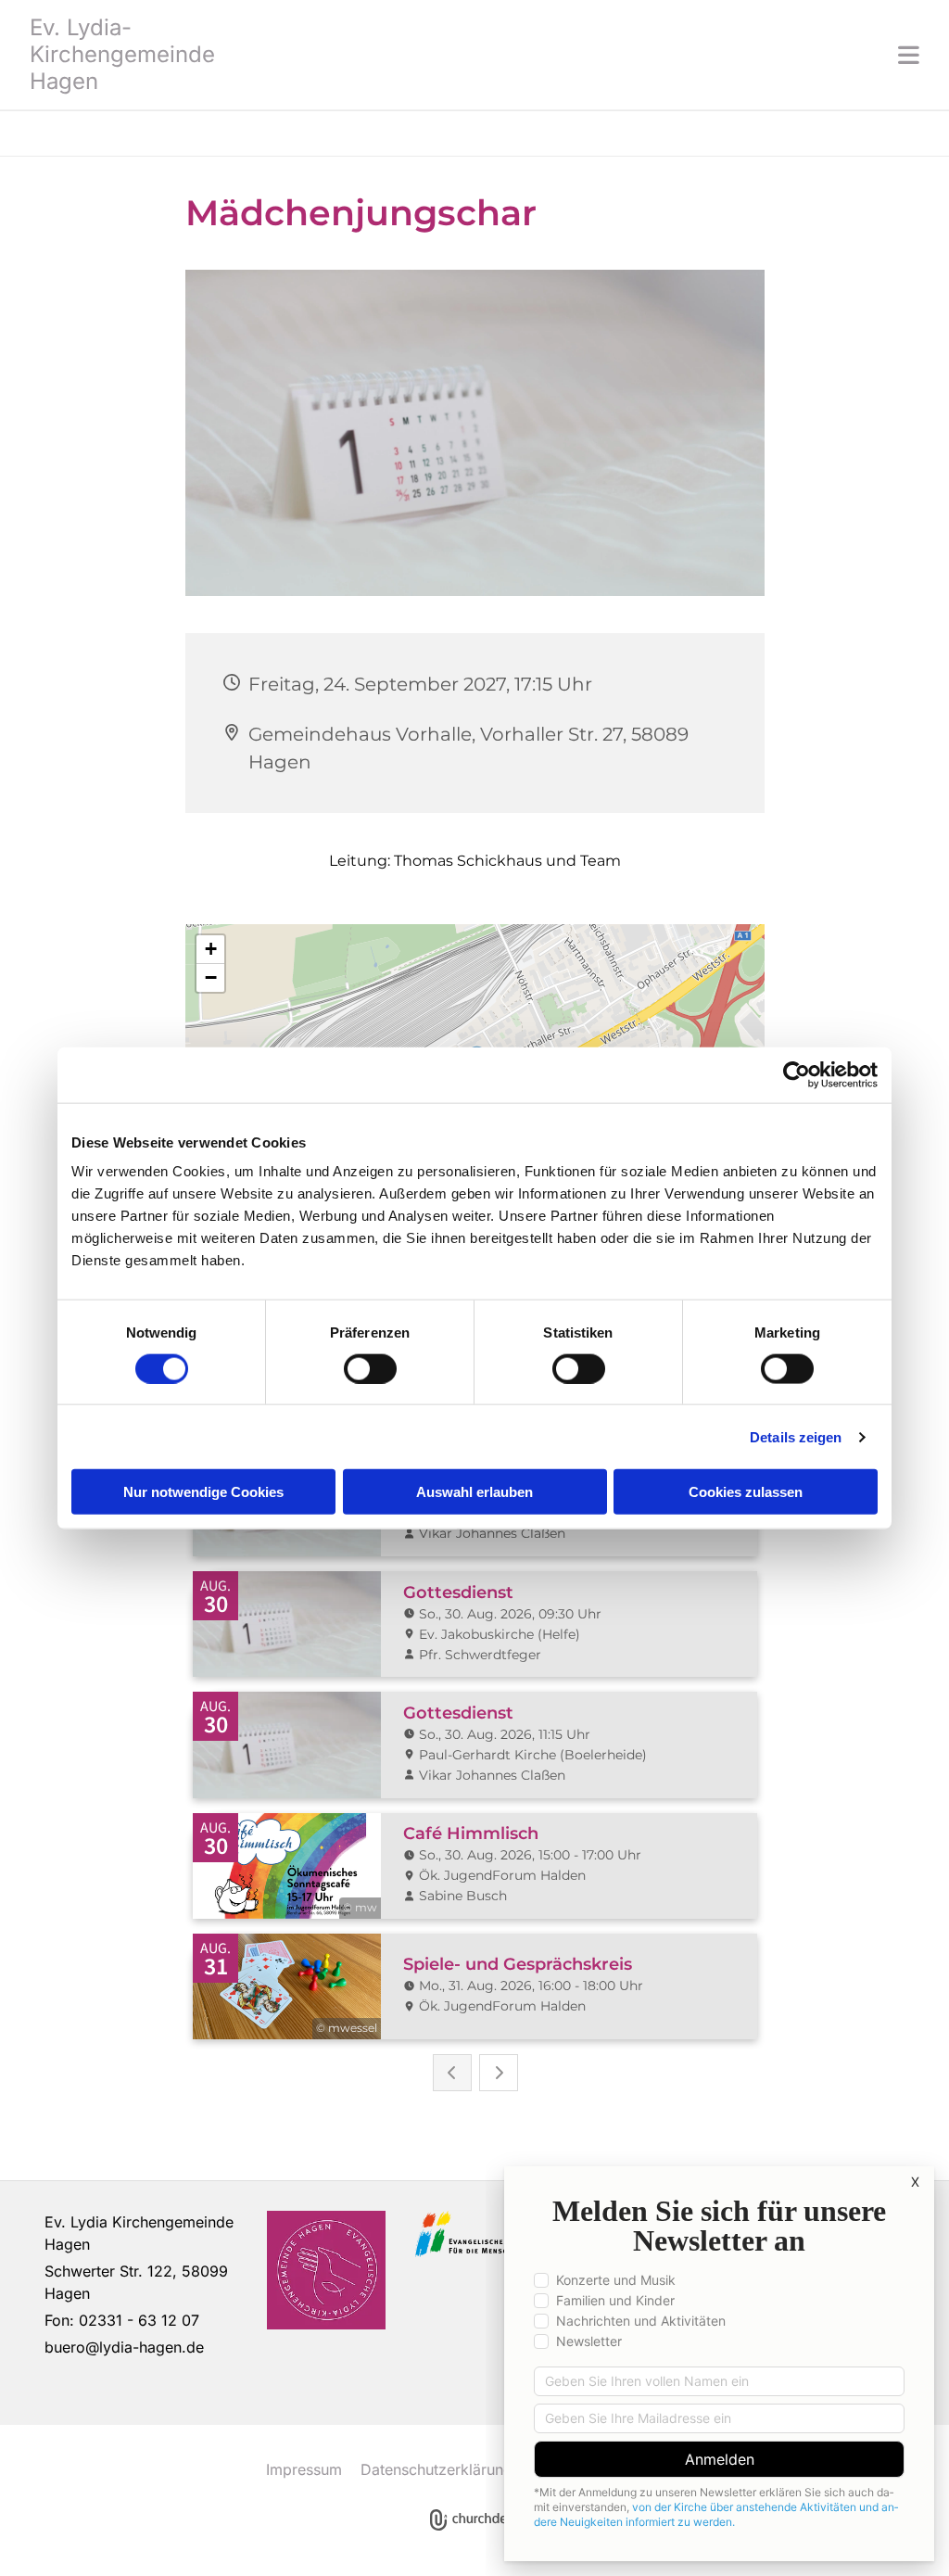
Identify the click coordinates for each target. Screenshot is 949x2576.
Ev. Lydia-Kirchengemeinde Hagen (122, 54)
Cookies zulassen (746, 1492)
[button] (586, 55)
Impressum (304, 2469)
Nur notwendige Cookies (203, 1492)
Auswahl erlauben (474, 1492)
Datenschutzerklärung (437, 2469)
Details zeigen (796, 1436)
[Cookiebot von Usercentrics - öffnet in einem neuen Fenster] (797, 1074)
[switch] (370, 1368)
